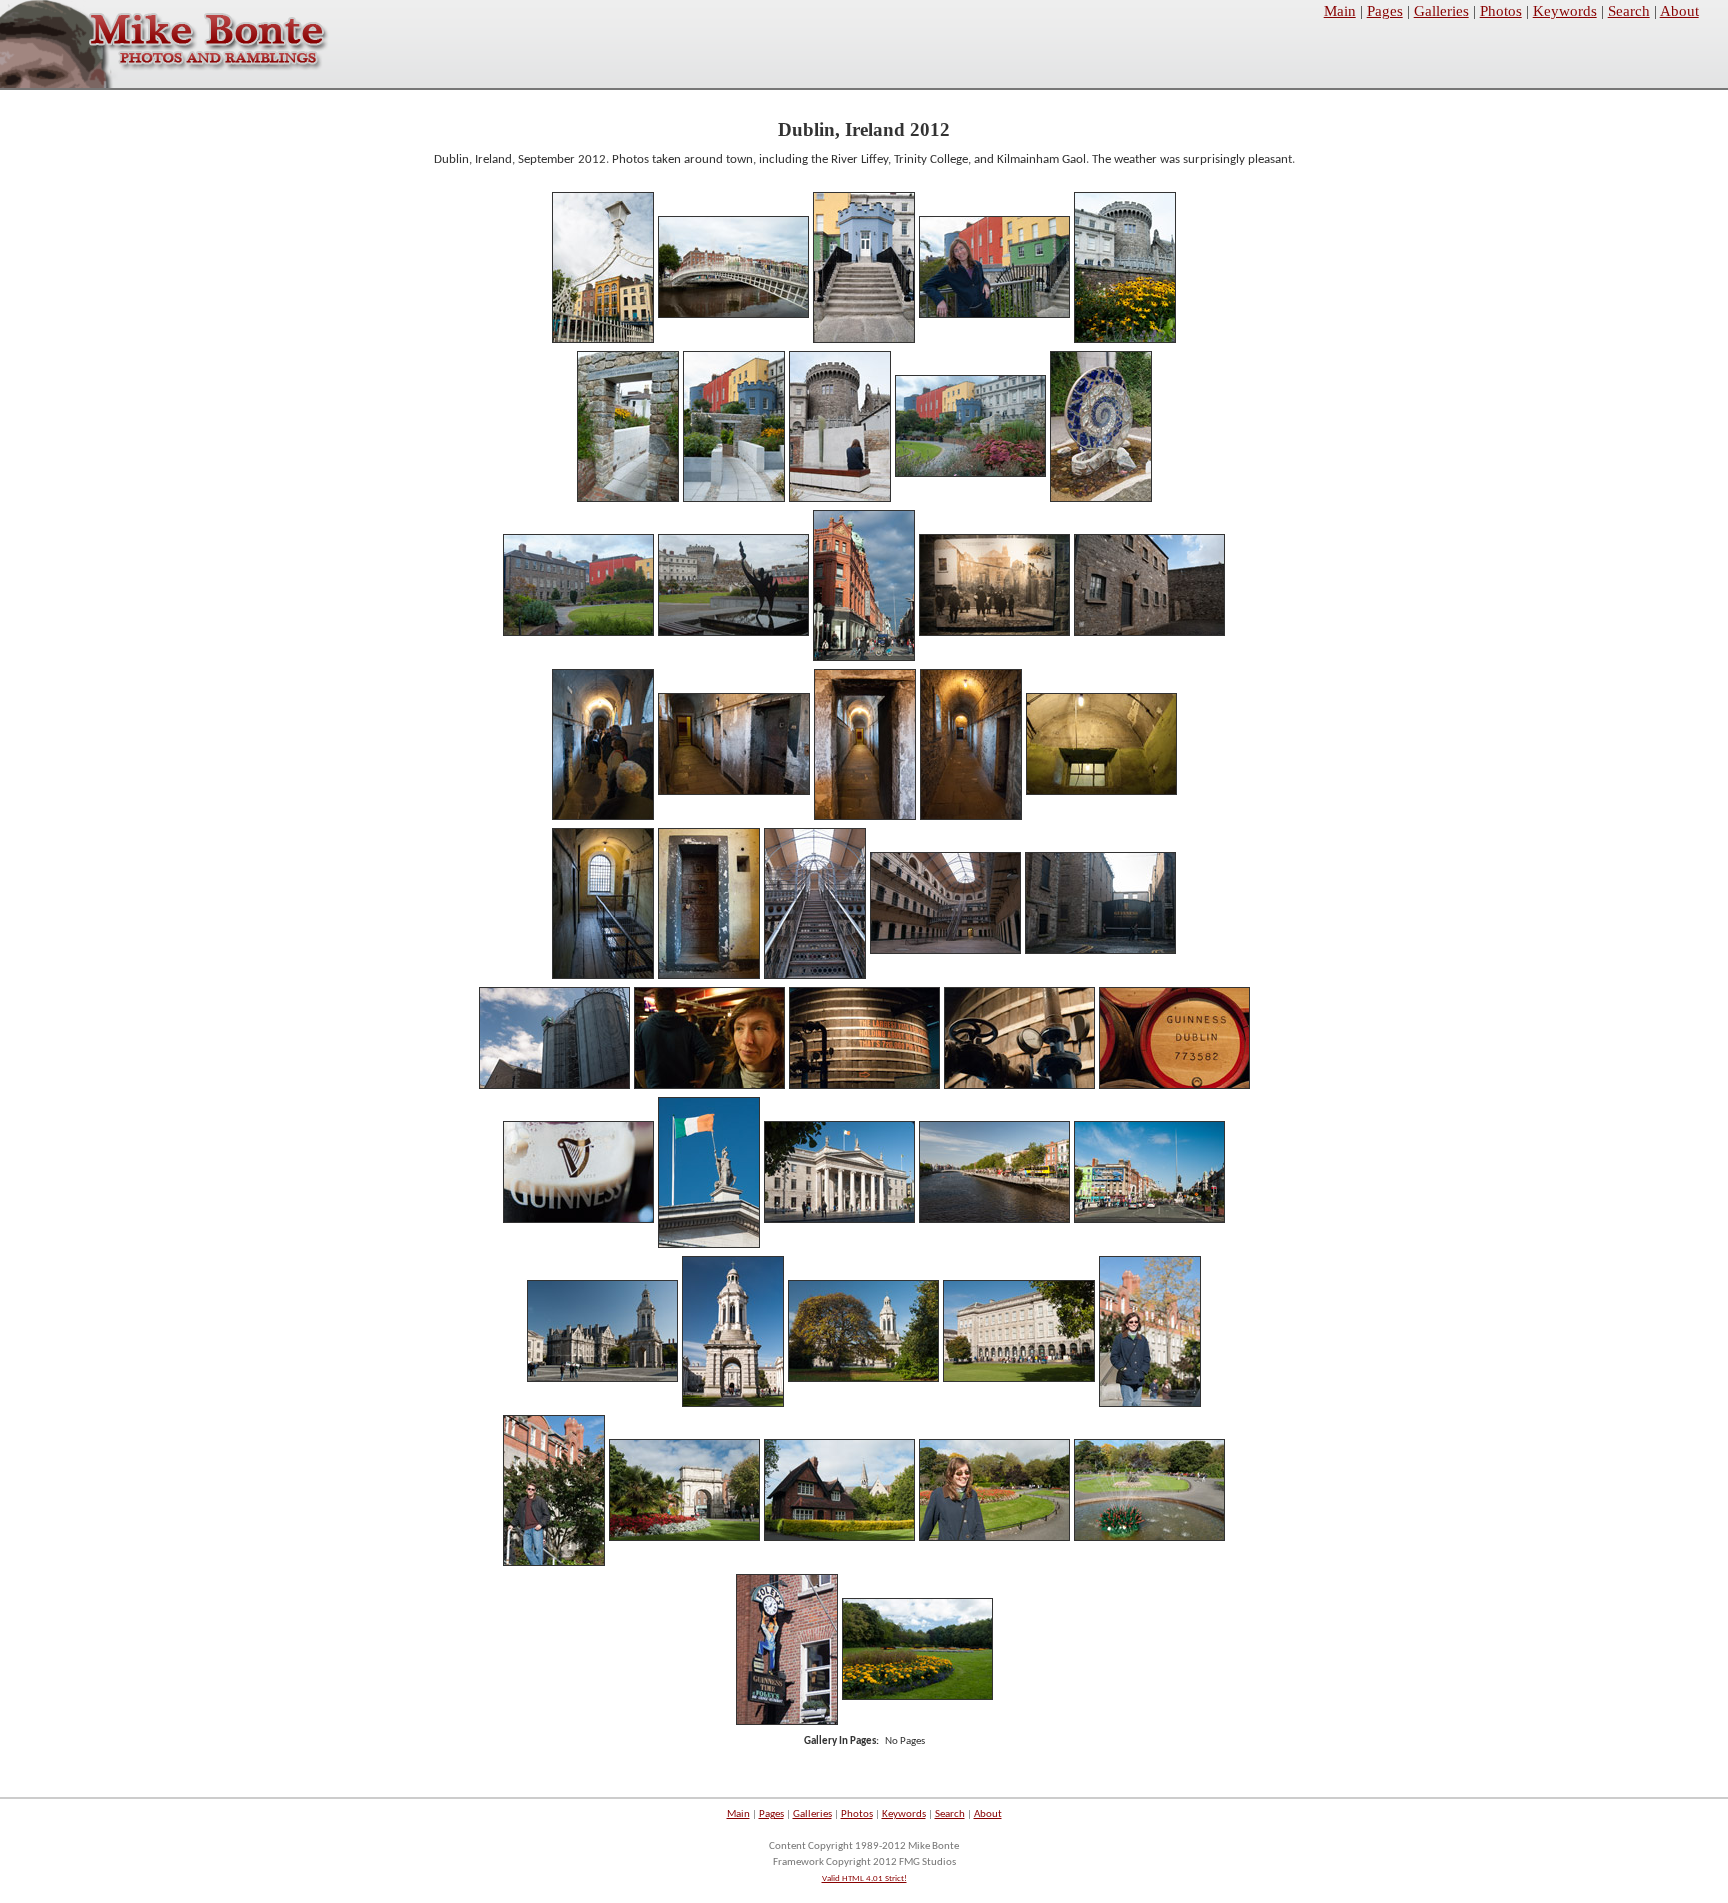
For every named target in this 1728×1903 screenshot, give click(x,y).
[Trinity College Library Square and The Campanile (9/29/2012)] (863, 1379)
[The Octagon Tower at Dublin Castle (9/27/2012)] (864, 340)
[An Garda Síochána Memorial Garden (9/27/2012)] (628, 499)
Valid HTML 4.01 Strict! (864, 1879)
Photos (1501, 11)
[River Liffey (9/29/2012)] (994, 1220)
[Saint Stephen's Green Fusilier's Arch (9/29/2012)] (684, 1538)
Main (1340, 11)
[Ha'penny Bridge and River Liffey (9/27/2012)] (733, 315)
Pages (1385, 11)
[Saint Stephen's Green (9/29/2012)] (839, 1538)
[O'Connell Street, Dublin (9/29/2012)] (1149, 1220)
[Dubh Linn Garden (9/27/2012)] (1101, 499)
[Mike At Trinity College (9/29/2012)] (554, 1563)
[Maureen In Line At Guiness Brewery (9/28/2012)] (709, 1086)
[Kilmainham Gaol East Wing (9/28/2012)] (945, 951)
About (1679, 11)
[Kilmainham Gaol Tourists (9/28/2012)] (603, 817)
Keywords (1565, 11)
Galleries (1441, 11)
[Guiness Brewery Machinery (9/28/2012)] (1019, 1086)
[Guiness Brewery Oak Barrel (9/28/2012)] (1174, 1086)
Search (1629, 11)
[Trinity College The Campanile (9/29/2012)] (733, 1404)
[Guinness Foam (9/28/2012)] (578, 1220)
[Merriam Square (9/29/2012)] (917, 1697)
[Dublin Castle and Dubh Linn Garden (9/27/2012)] (970, 474)
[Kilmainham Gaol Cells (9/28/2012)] (734, 792)
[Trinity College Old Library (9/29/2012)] (1019, 1379)
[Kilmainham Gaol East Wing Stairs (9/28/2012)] (815, 976)
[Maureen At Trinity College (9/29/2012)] (1150, 1404)
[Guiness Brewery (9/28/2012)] (1100, 951)
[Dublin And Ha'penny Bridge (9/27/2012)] (603, 340)
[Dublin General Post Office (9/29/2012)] (839, 1220)
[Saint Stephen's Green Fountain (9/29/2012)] (1149, 1538)
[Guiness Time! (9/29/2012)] (787, 1722)
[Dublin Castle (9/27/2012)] (1125, 340)
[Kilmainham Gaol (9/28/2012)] (994, 633)
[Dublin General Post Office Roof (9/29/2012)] (709, 1245)
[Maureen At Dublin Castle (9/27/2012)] (994, 315)
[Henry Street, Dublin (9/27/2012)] (864, 658)
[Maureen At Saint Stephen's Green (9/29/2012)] (994, 1538)
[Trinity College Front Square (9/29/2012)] (602, 1379)
